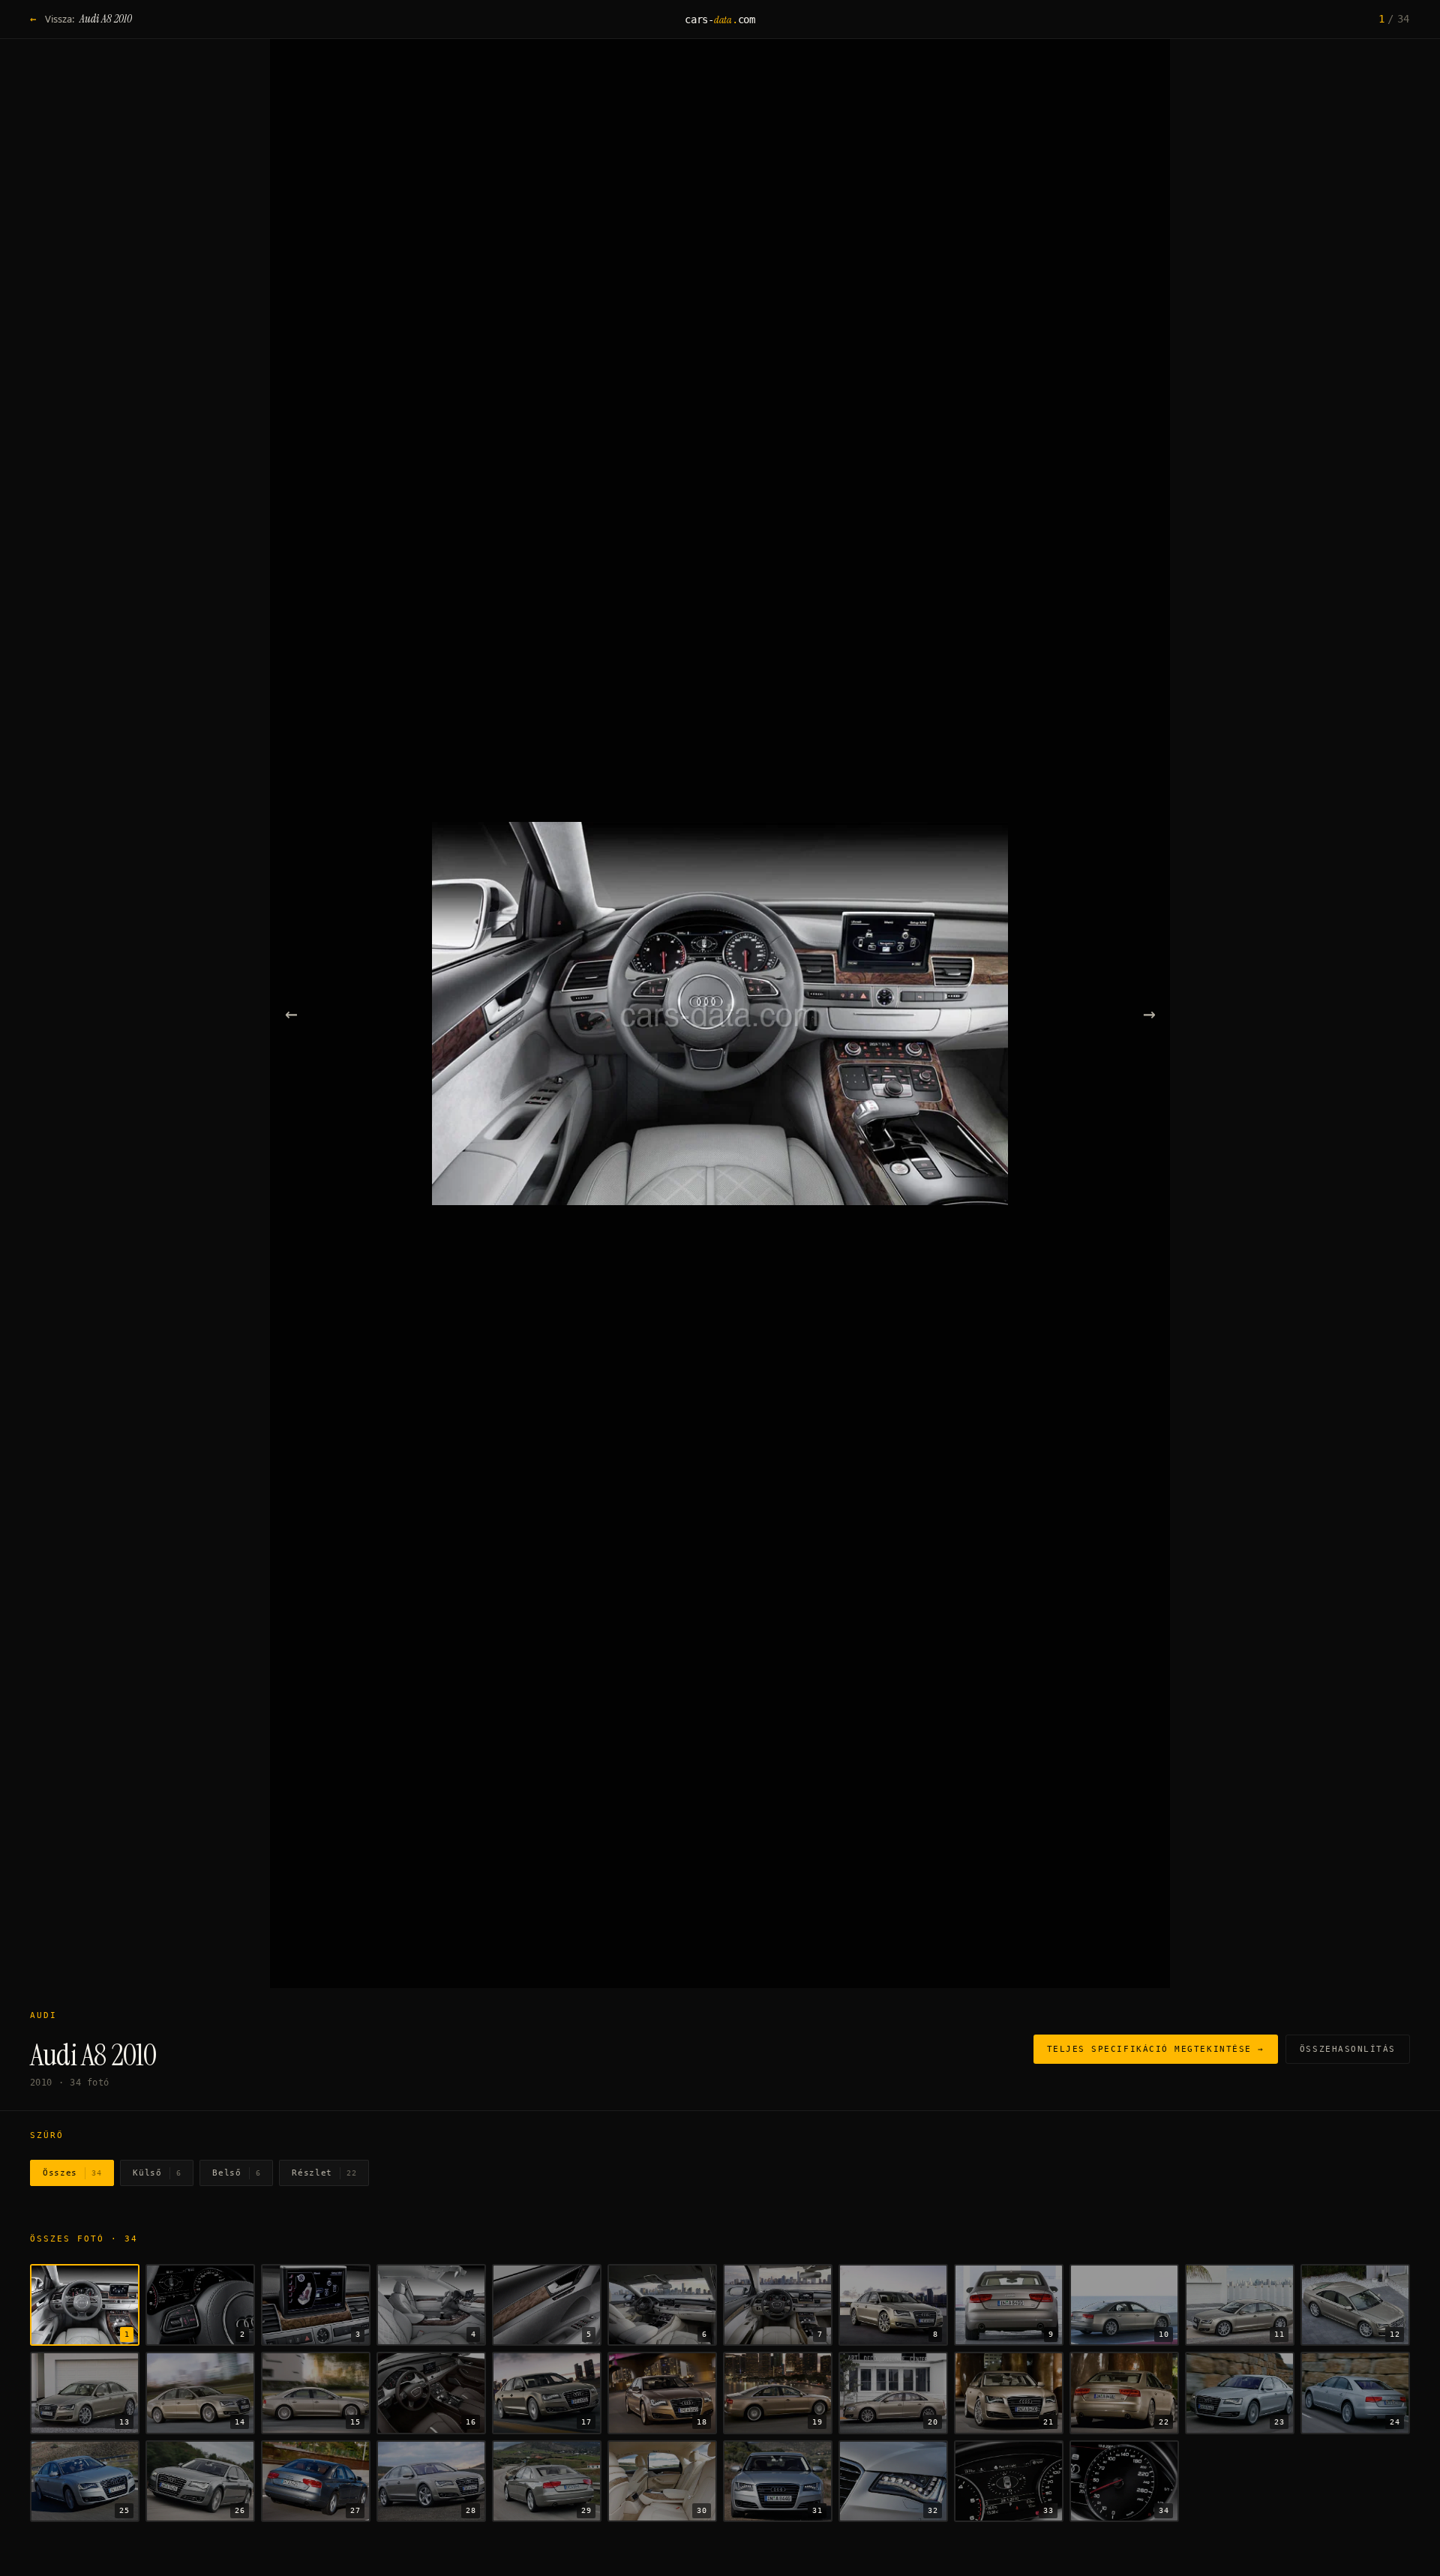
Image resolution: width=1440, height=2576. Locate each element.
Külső (157, 2173)
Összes (72, 2173)
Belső (236, 2173)
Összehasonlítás (1348, 2049)
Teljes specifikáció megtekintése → (1156, 2049)
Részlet (324, 2173)
